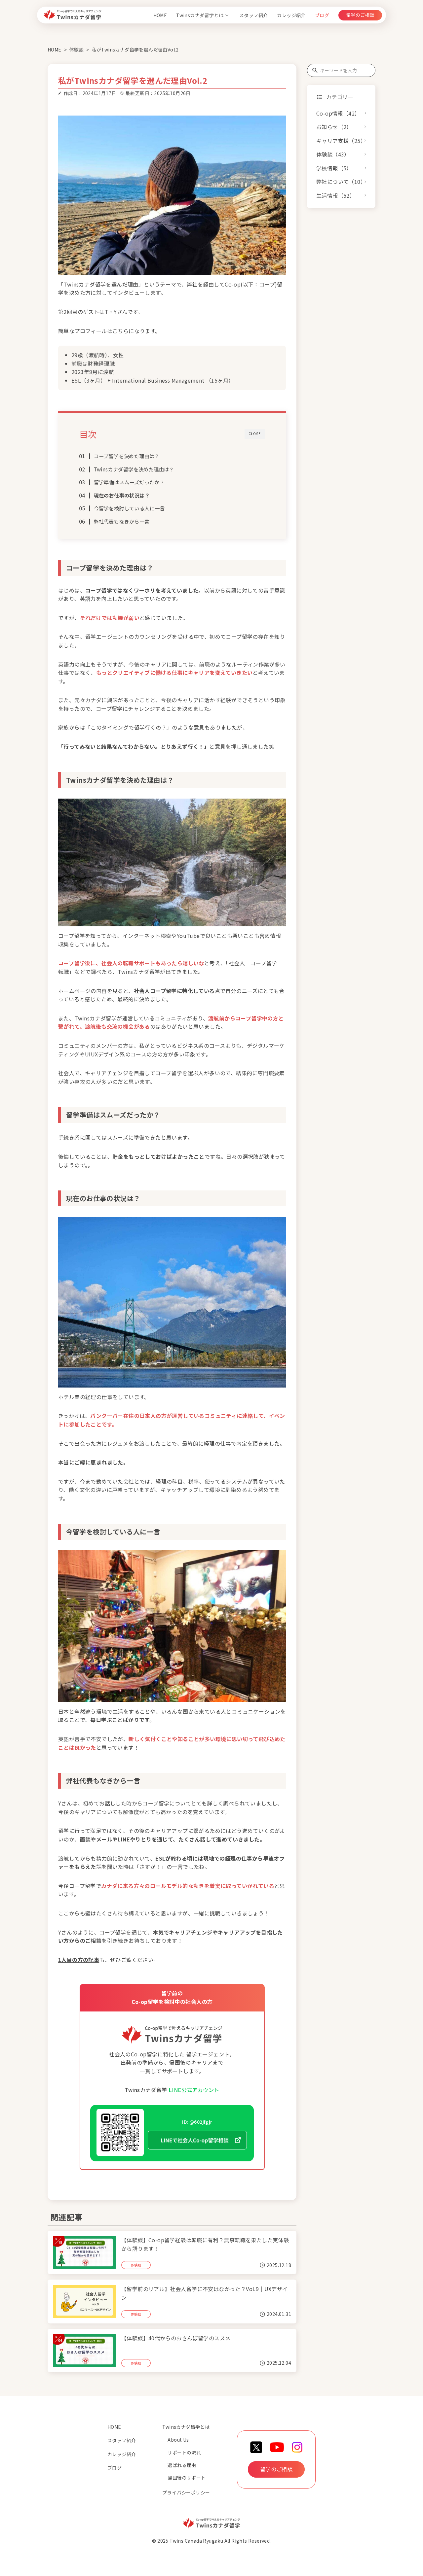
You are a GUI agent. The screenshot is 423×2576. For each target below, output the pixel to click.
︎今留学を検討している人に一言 (129, 508)
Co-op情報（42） (338, 113)
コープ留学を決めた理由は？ (127, 456)
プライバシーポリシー (186, 2492)
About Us (178, 2440)
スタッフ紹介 (253, 15)
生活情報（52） (336, 196)
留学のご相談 (360, 15)
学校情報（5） (334, 168)
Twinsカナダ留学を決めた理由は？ (134, 469)
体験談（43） (333, 155)
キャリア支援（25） (341, 141)
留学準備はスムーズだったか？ (129, 482)
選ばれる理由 (182, 2465)
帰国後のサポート (187, 2478)
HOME (160, 15)
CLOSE (255, 434)
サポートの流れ (184, 2453)
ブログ (322, 15)
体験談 (77, 50)
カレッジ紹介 (291, 15)
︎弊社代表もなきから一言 (122, 521)
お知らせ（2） (334, 127)
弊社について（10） (341, 182)
